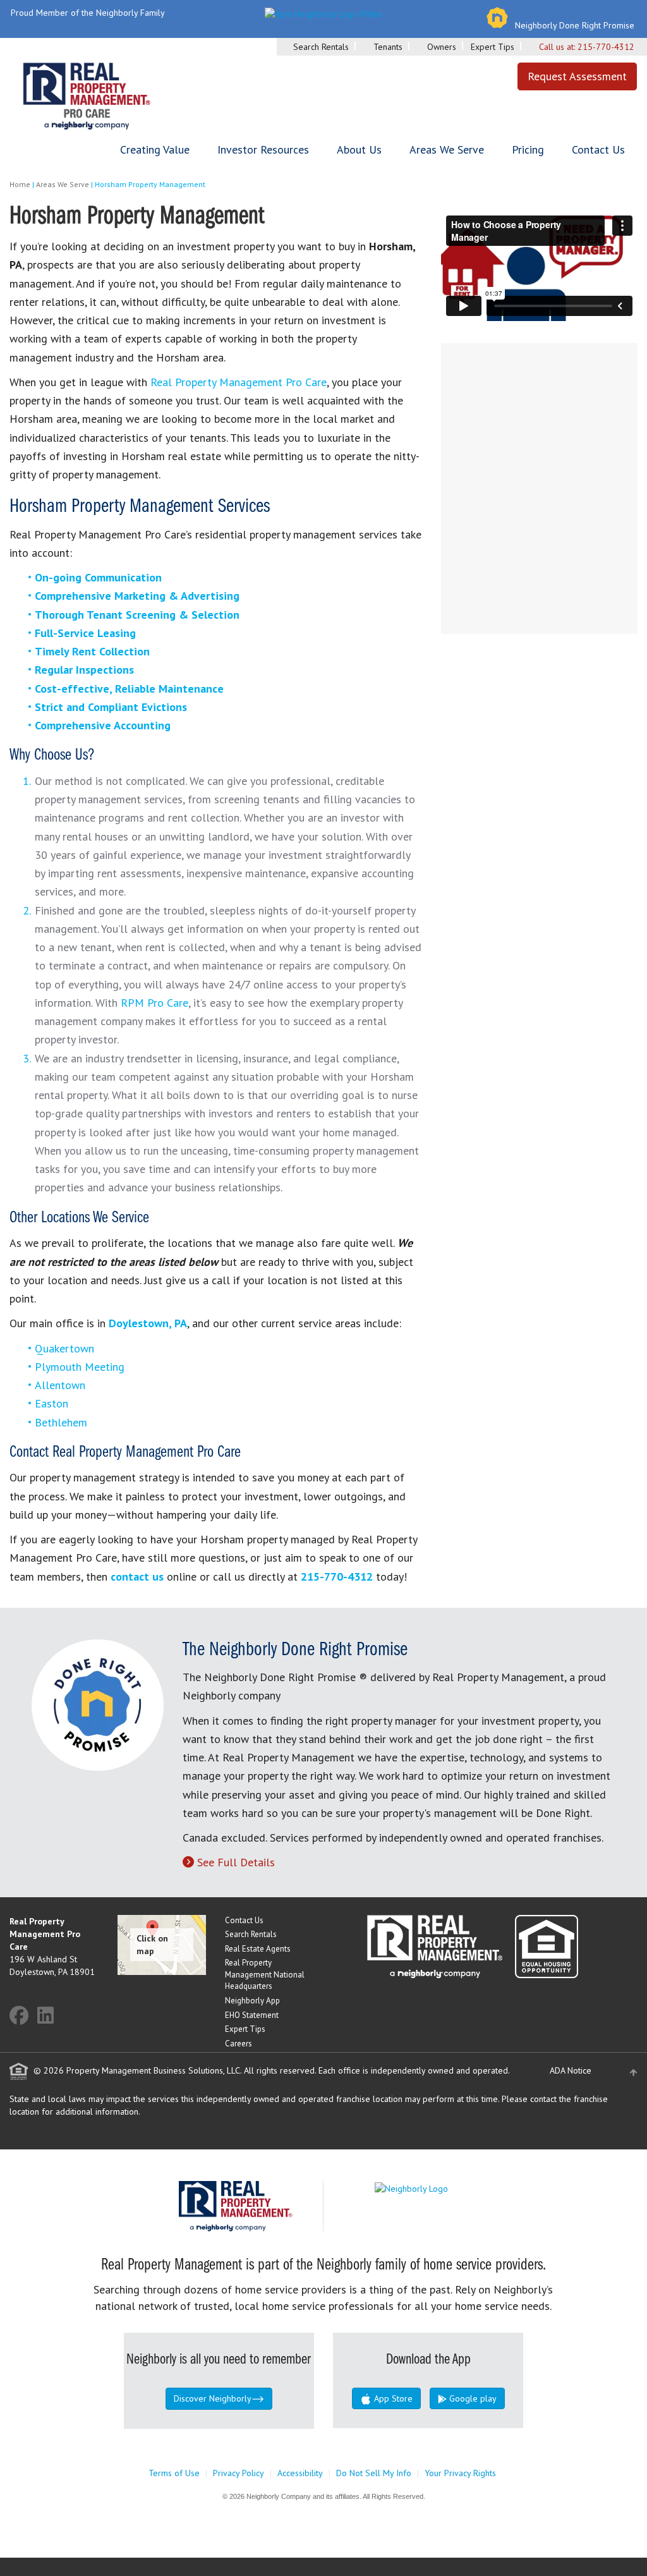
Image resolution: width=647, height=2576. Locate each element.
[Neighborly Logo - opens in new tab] (449, 2187)
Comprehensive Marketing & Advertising (137, 596)
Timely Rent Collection (92, 651)
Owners (442, 47)
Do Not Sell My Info (374, 2473)
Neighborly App (252, 2001)
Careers (239, 2044)
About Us (359, 149)
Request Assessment (577, 76)
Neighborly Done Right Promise (575, 25)
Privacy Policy (239, 2473)
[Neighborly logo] (323, 13)
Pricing (528, 149)
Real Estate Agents (258, 1949)
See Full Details (236, 1862)
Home (20, 184)
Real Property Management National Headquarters (265, 1974)
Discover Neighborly (213, 2398)
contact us (137, 1577)
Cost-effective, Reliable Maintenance (129, 689)
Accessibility (300, 2473)
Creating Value (155, 149)
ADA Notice (571, 2070)
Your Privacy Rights (460, 2473)
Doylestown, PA (148, 1323)
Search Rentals (321, 47)
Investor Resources (263, 149)
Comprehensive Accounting (103, 725)
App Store (392, 2398)
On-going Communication (98, 577)
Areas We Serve (447, 149)
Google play (472, 2398)
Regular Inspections (84, 670)
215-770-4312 (606, 47)
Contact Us (598, 149)
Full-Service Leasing (85, 633)
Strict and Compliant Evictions (111, 707)
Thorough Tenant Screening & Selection (137, 615)
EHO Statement (252, 2015)
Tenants (388, 47)
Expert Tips (493, 47)
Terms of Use (174, 2473)
